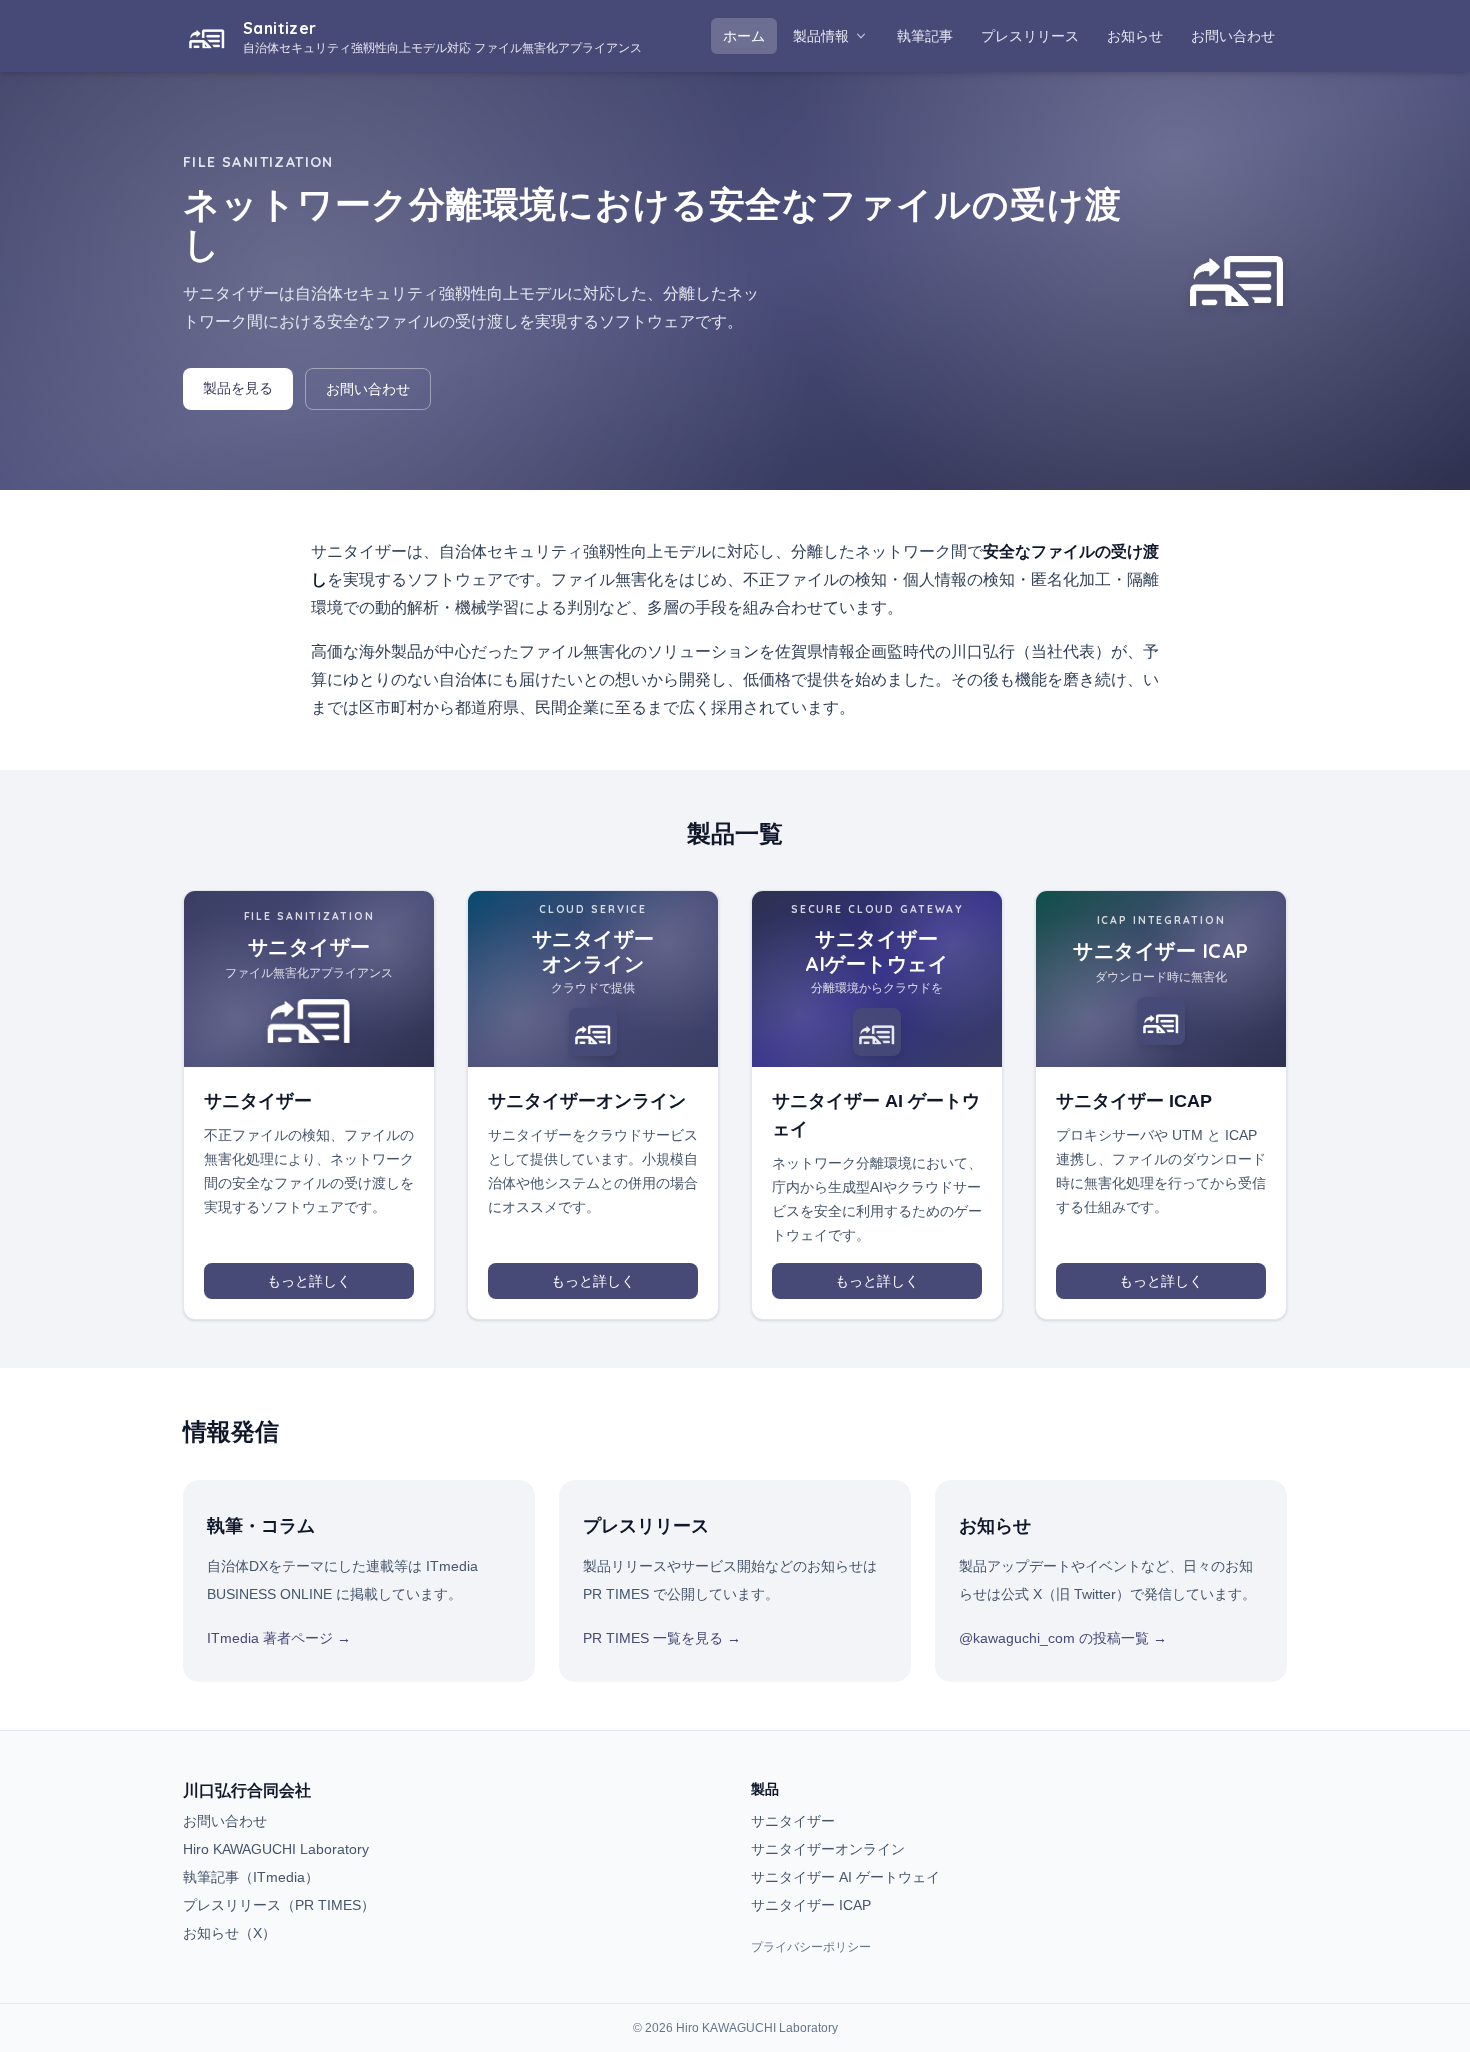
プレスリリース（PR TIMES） (279, 1905)
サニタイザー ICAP (811, 1905)
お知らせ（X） (229, 1933)
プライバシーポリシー (811, 1947)
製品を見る (238, 388)
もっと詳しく (309, 1281)
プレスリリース (1036, 35)
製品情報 (821, 36)
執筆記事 (931, 35)
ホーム (744, 36)
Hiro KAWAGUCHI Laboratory (276, 1849)
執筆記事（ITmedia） (251, 1877)
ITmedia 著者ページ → (279, 1638)
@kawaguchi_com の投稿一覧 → (1063, 1638)
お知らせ (1141, 35)
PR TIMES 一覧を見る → (662, 1638)
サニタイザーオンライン (828, 1849)
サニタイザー (793, 1821)
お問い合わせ (1233, 36)
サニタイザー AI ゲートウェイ (845, 1877)
